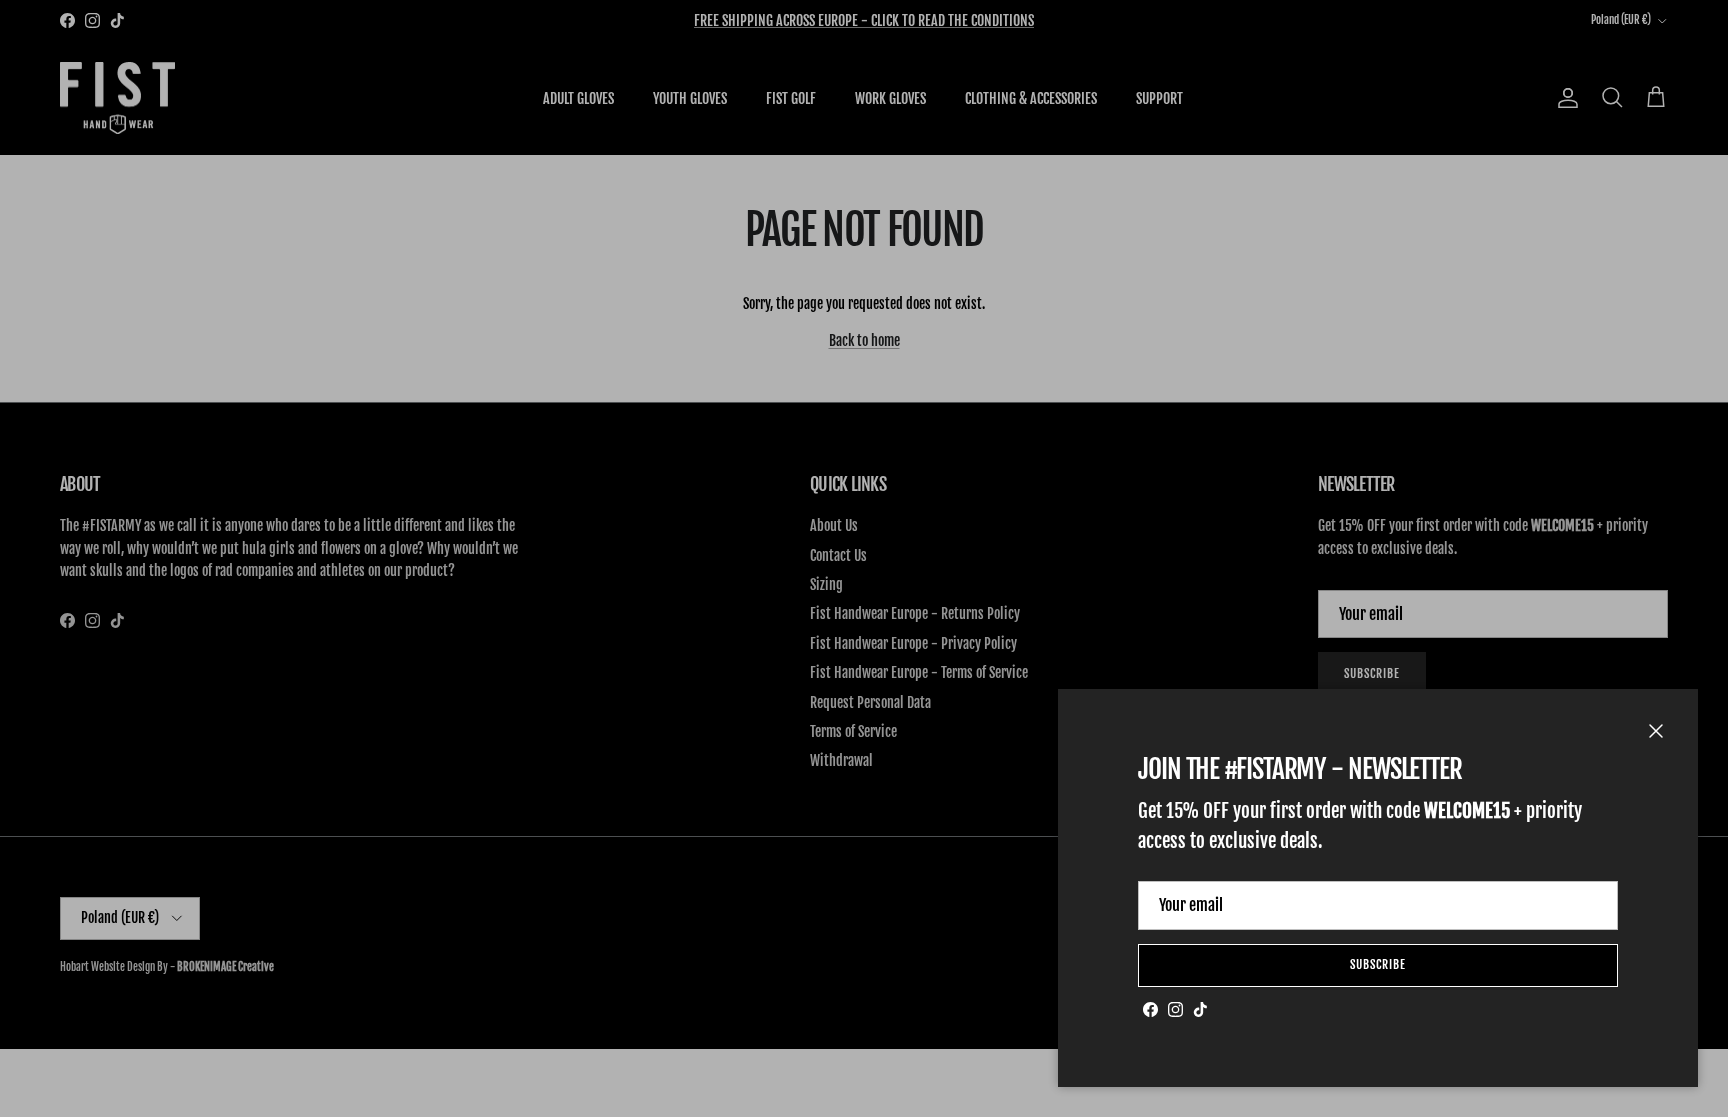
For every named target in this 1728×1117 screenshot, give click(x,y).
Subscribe (1378, 964)
